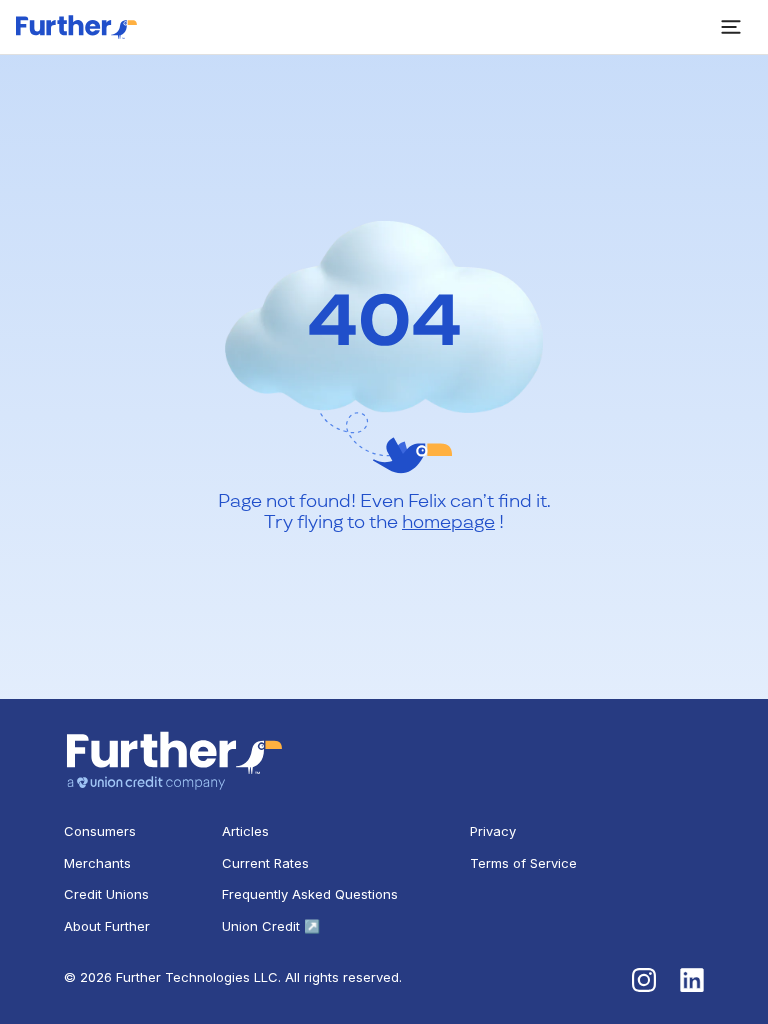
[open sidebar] (731, 27)
